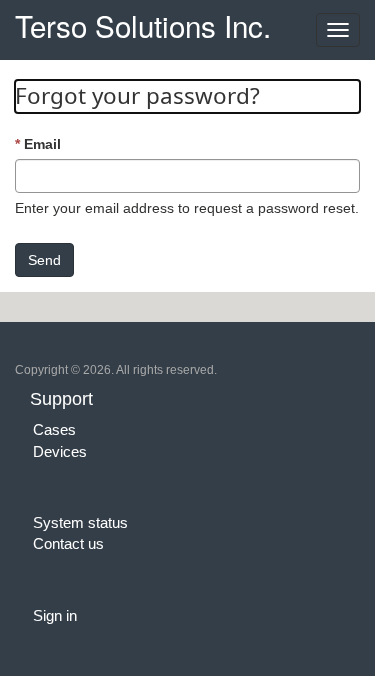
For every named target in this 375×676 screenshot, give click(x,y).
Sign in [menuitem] (55, 615)
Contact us (68, 543)
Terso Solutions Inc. (143, 23)
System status (80, 522)
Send (44, 260)
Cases (54, 429)
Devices (60, 451)
